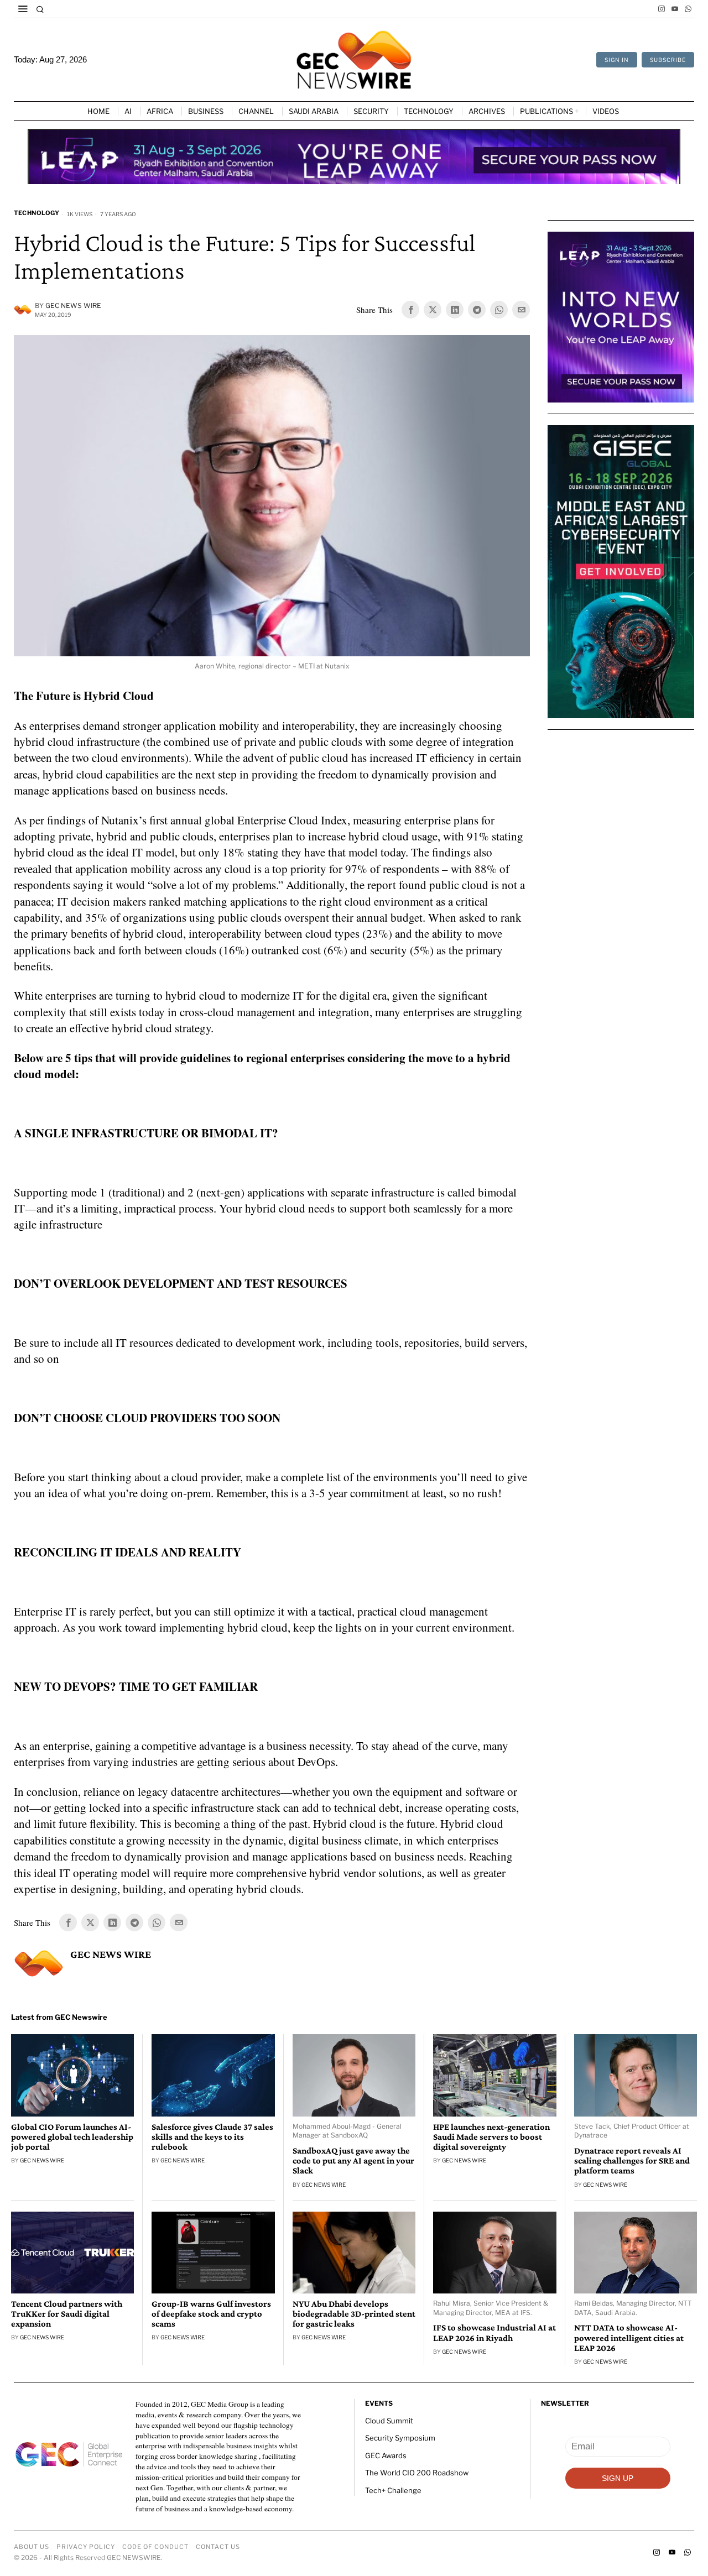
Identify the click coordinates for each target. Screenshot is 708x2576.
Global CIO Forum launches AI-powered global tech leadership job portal (72, 2137)
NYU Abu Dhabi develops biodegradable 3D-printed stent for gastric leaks (354, 2314)
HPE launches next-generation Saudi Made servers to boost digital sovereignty (491, 2137)
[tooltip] (662, 9)
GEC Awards (386, 2455)
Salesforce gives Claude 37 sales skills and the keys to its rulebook (212, 2137)
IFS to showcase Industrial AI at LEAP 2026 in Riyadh (494, 2333)
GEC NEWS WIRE (73, 305)
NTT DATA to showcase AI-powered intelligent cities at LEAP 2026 (629, 2338)
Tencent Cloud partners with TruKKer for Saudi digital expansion (67, 2314)
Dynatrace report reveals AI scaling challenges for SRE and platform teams (632, 2161)
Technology (37, 213)
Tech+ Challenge (393, 2490)
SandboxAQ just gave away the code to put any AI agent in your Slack (353, 2161)
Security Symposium (400, 2438)
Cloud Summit (389, 2421)
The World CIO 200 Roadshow (417, 2473)
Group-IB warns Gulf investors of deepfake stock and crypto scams (211, 2314)
